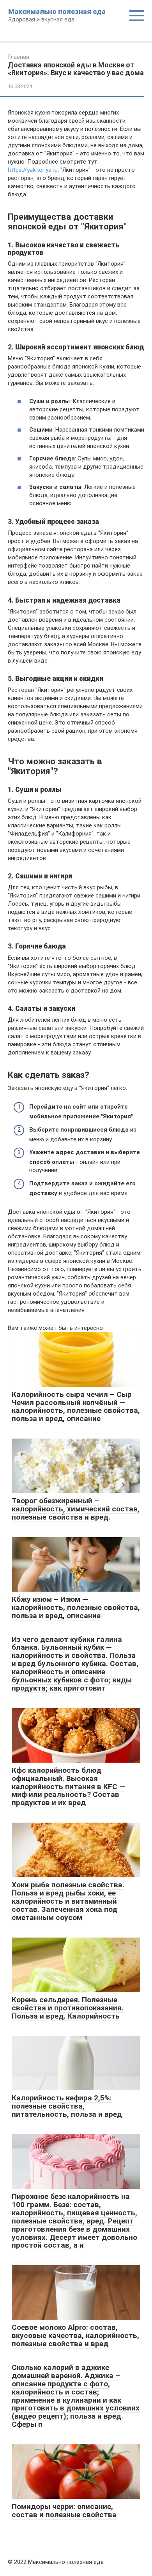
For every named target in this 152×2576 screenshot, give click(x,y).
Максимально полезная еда (57, 11)
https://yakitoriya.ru (33, 170)
